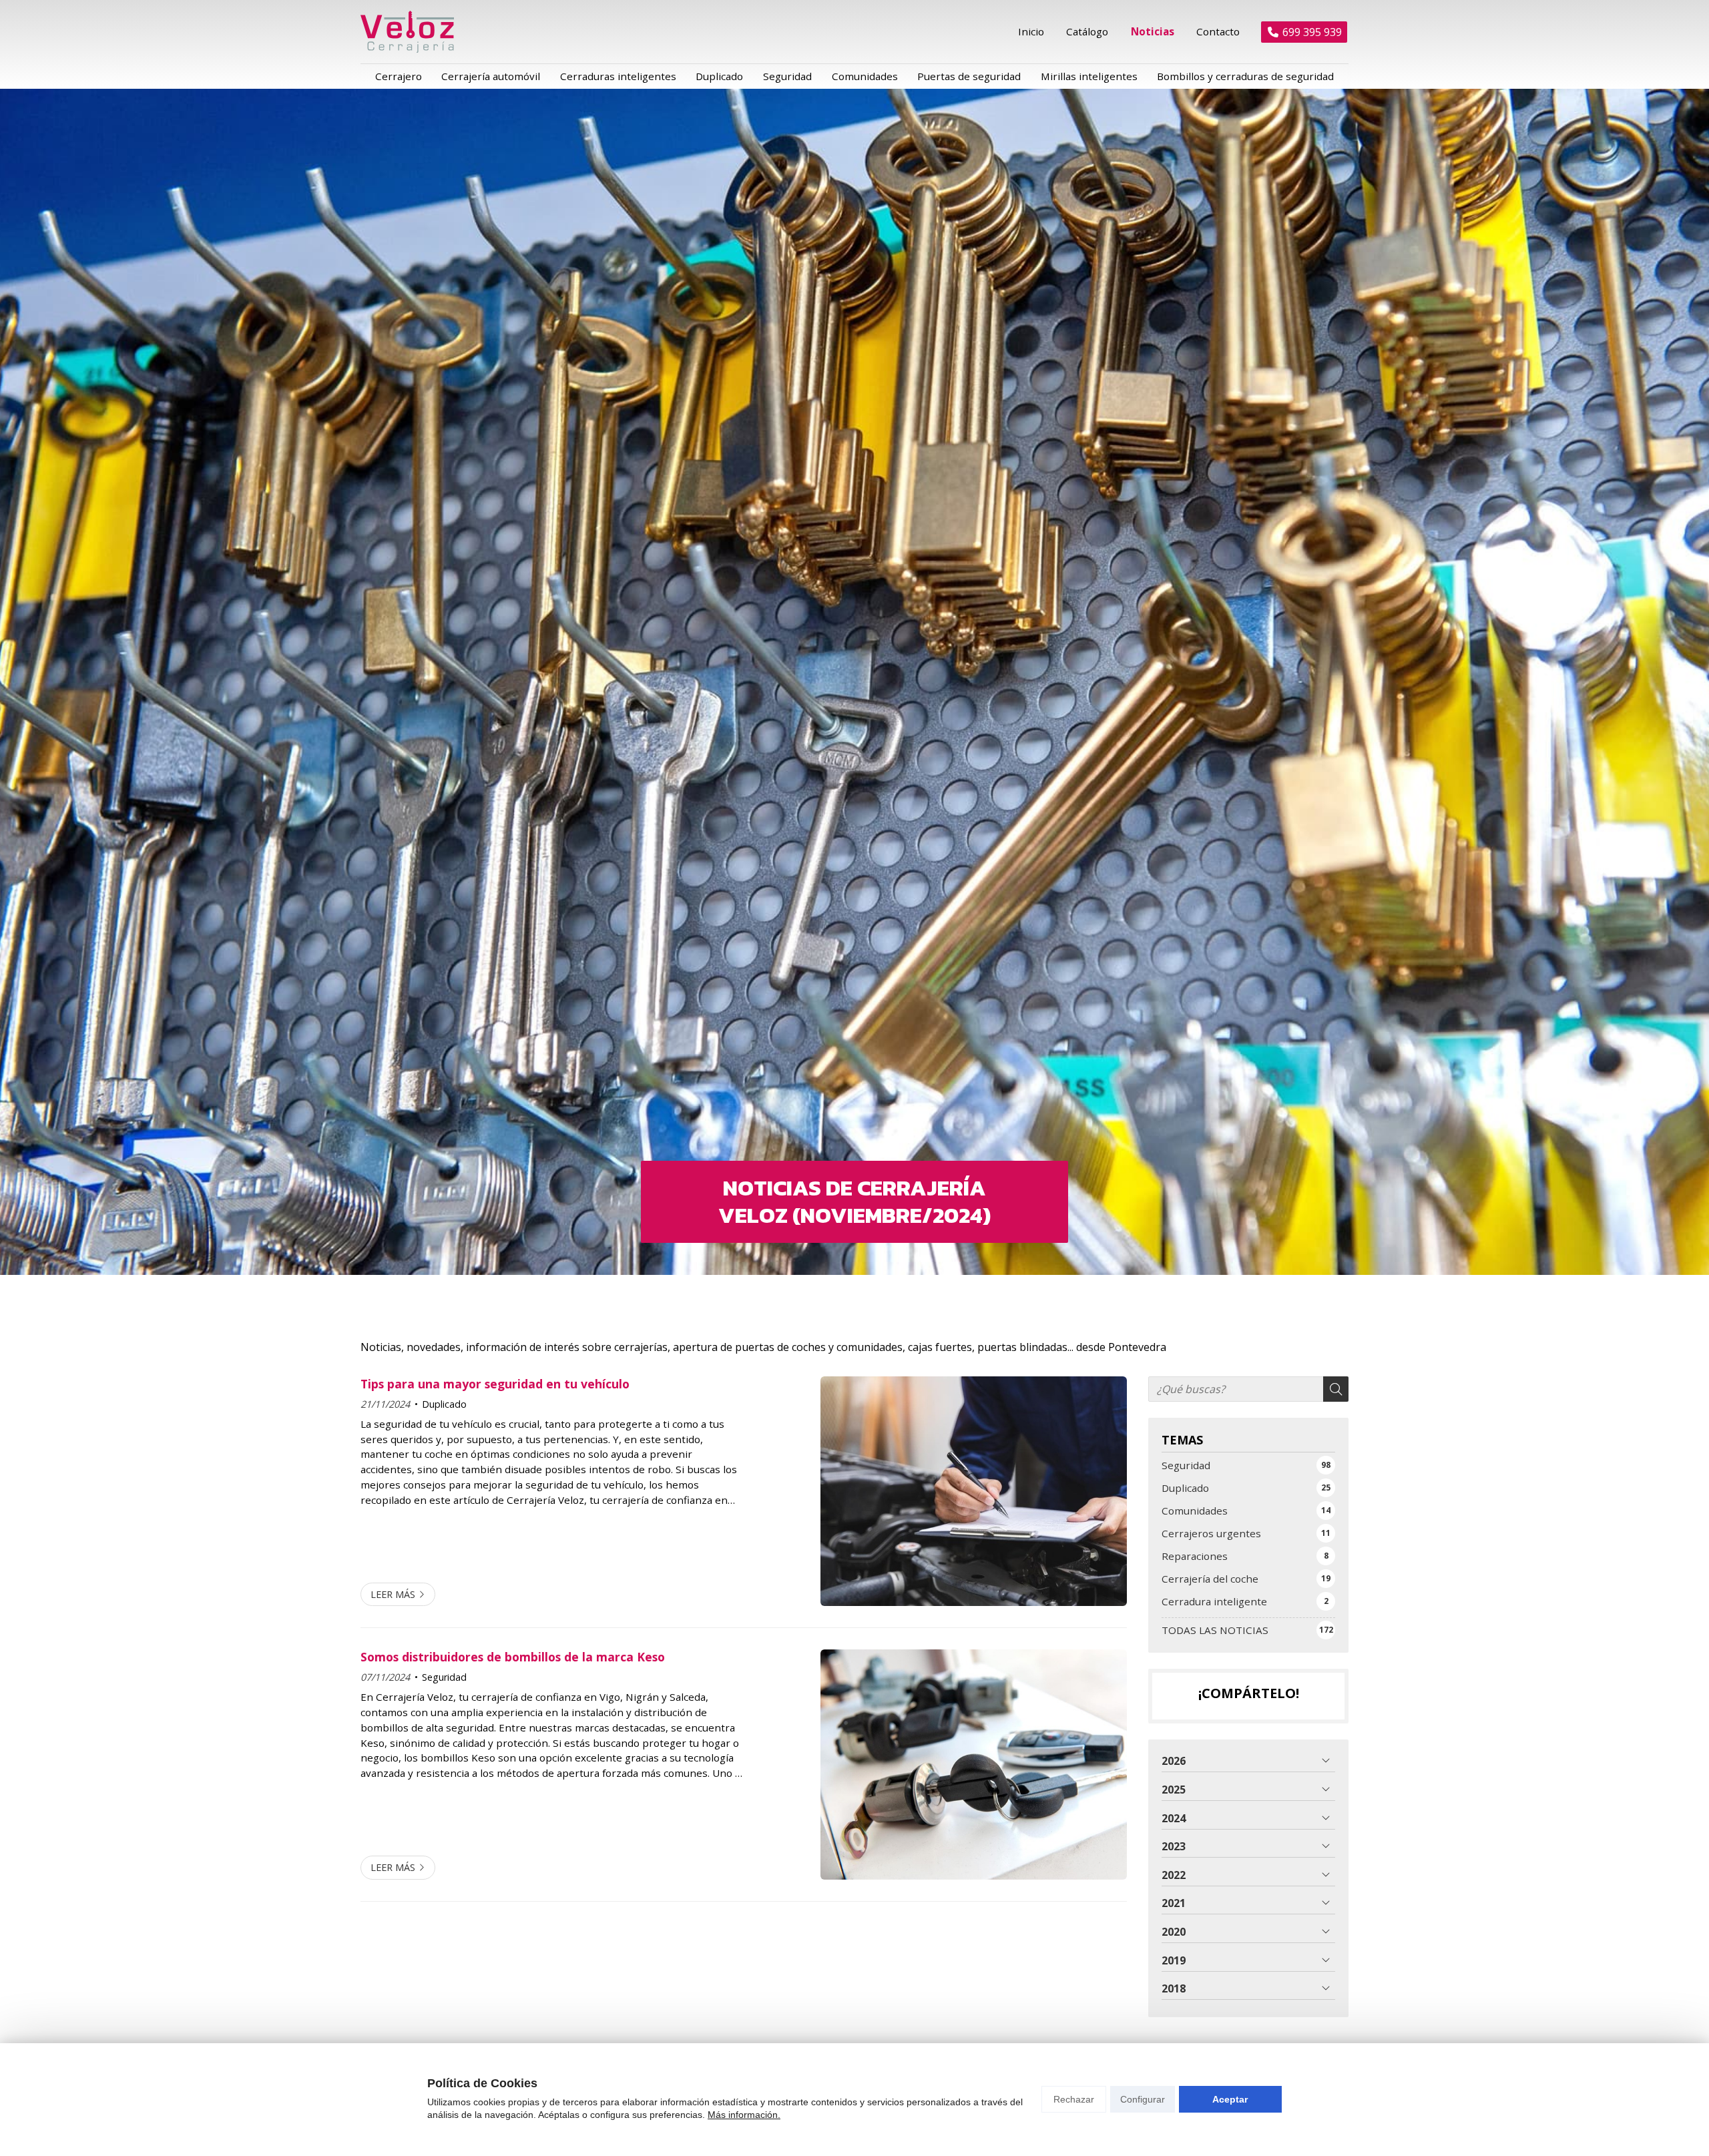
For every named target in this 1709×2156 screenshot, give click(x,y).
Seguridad (444, 1677)
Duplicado (444, 1404)
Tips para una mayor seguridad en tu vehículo (495, 1384)
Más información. (744, 2115)
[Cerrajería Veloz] (407, 32)
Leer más (393, 1594)
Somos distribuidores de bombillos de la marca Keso (513, 1657)
